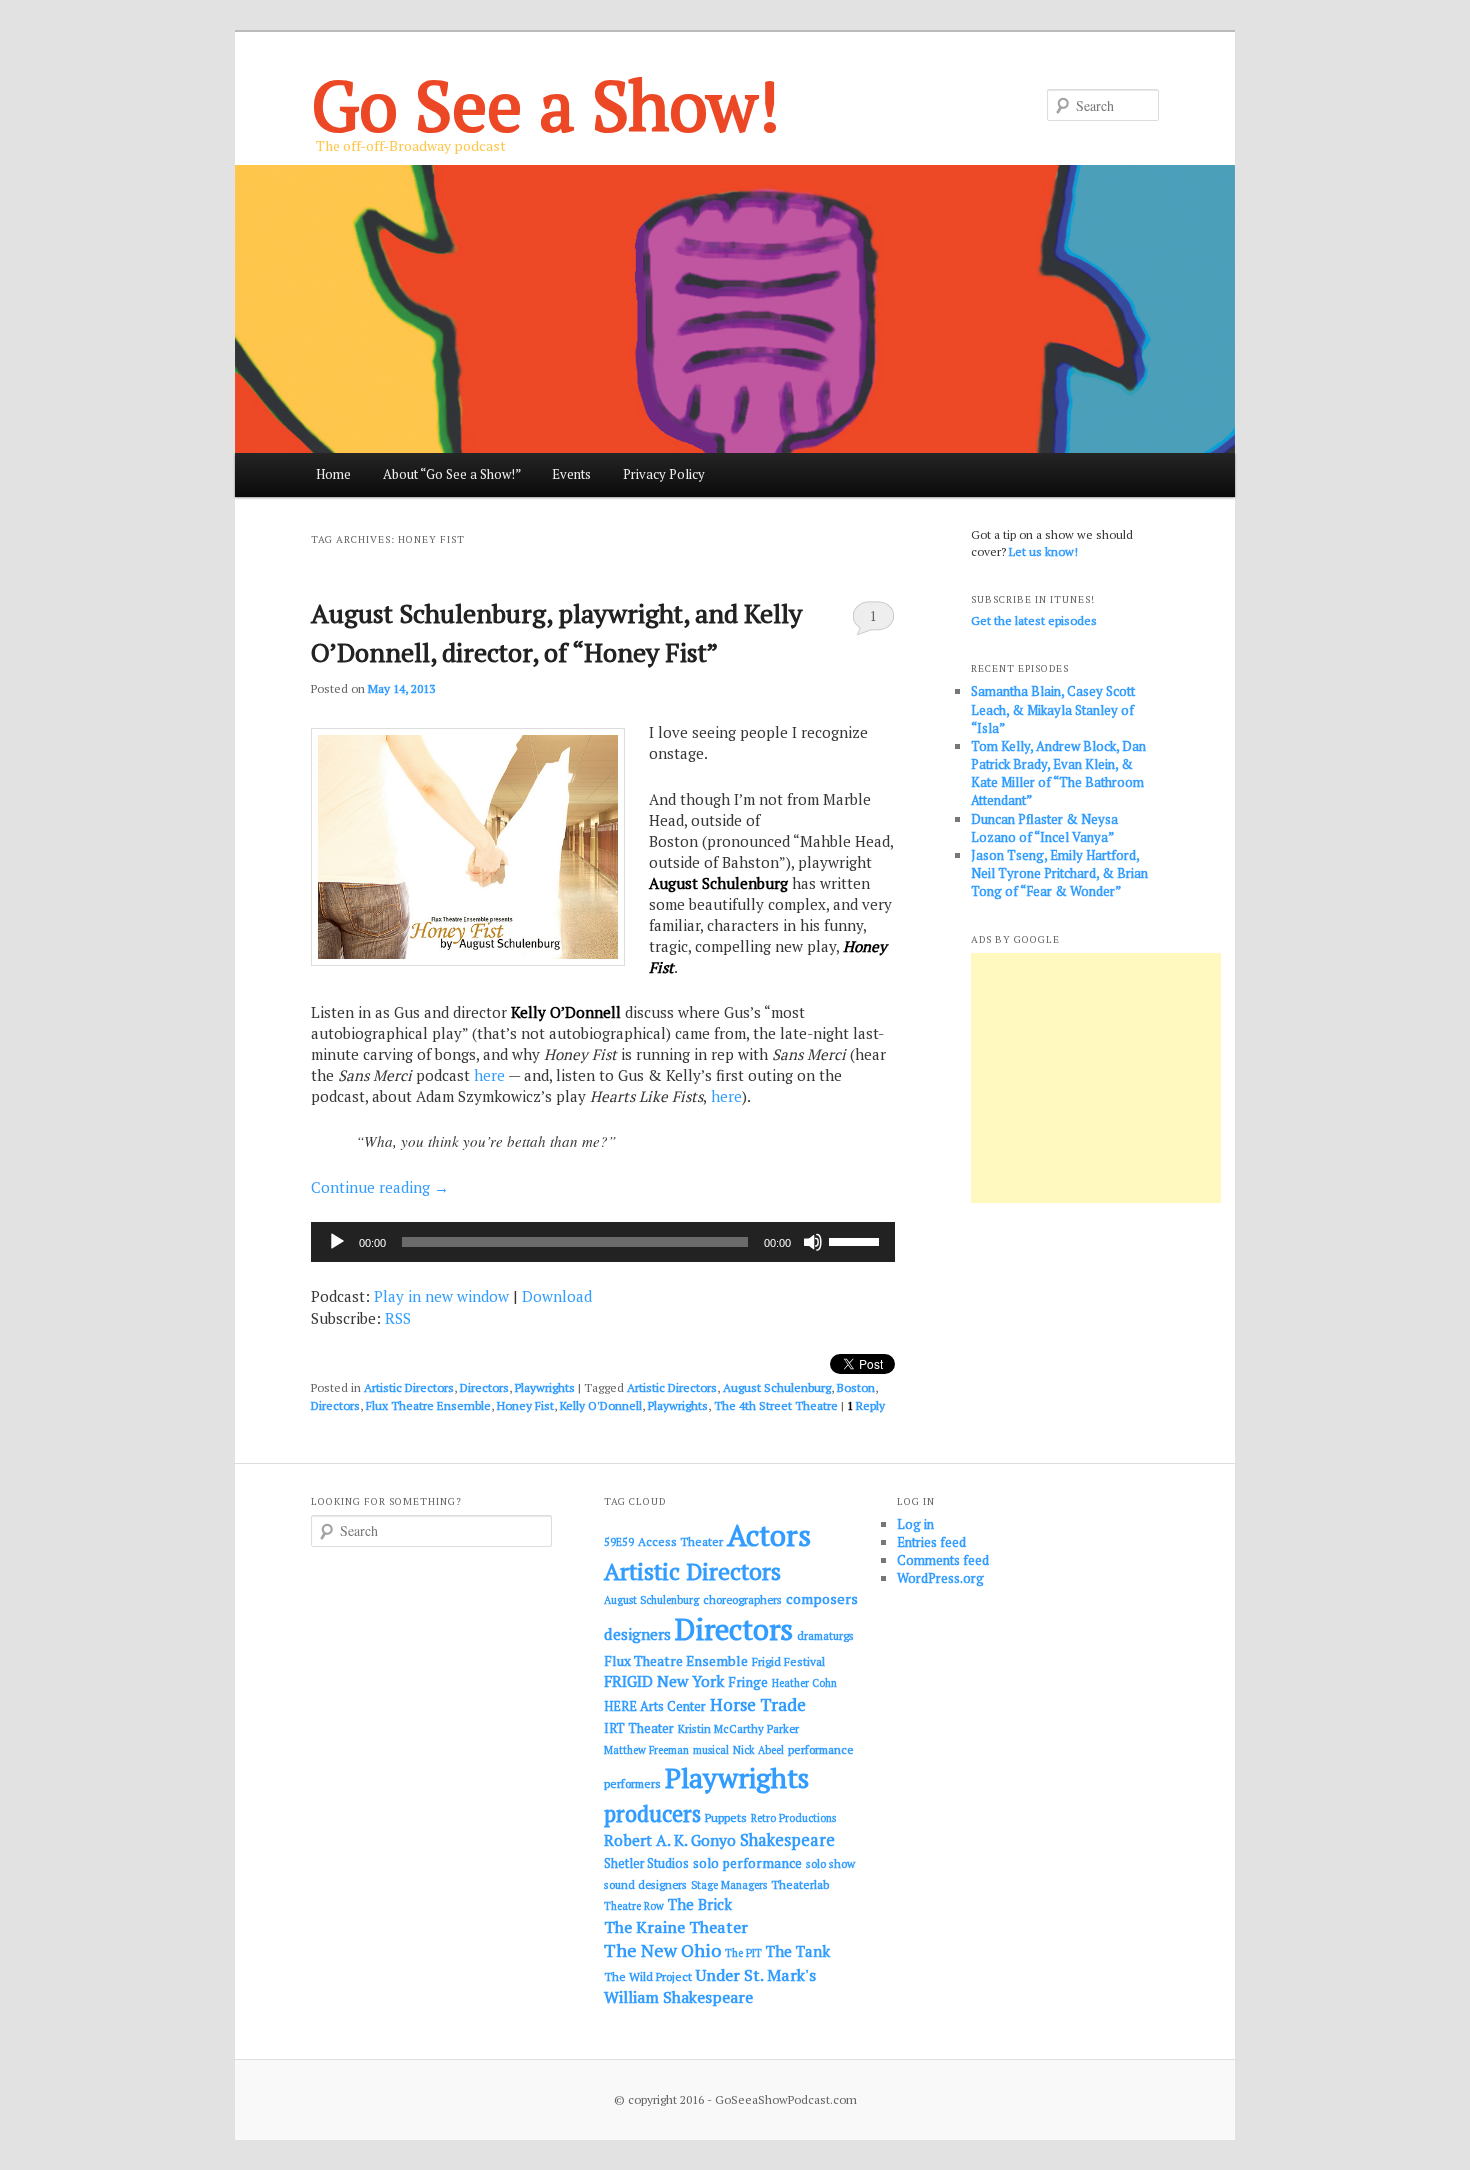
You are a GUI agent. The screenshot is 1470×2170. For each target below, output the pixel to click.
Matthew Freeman (646, 1750)
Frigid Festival (788, 1661)
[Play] (337, 1242)
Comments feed (943, 1560)
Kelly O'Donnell (601, 1405)
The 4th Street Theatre (776, 1405)
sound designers (645, 1884)
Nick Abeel (758, 1750)
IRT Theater (639, 1728)
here (489, 1075)
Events (571, 474)
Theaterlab (800, 1884)
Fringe (748, 1682)
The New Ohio (662, 1950)
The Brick (700, 1904)
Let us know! (1043, 551)
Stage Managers (729, 1885)
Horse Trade (758, 1704)
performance (821, 1749)
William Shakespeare (678, 1997)
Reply (866, 1405)
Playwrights (545, 1387)
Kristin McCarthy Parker (738, 1728)
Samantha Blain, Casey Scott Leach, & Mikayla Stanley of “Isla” (1053, 709)
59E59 (619, 1542)
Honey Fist (525, 1405)
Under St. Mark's (756, 1975)
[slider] (857, 1240)
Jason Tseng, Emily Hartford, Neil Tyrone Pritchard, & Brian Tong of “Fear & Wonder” (1059, 873)
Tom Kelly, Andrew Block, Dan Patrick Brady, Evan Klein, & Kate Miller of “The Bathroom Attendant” (1058, 773)
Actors (769, 1535)
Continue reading (380, 1187)
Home (333, 474)
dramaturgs (825, 1635)
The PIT (743, 1953)
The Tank (798, 1951)
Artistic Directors (409, 1387)
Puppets (726, 1817)
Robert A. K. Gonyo (670, 1840)
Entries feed (931, 1542)
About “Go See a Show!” (452, 474)
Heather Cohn (804, 1683)
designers (637, 1634)
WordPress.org (940, 1578)
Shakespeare (787, 1840)
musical (711, 1750)
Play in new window (441, 1296)
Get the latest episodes (1034, 620)
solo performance (747, 1863)
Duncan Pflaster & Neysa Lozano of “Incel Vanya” (1044, 828)
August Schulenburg (777, 1387)
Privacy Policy (664, 474)
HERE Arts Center (655, 1706)
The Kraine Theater (676, 1927)
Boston (856, 1387)
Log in (915, 1524)
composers (822, 1598)
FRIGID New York (664, 1681)
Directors (484, 1387)
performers (632, 1783)
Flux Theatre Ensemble (428, 1405)
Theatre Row (634, 1906)
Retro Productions (793, 1818)
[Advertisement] (1096, 1078)
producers (652, 1813)
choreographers (742, 1599)
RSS (398, 1318)
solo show (830, 1863)
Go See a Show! (545, 104)
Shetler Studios (646, 1863)
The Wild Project (648, 1976)
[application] (603, 1242)
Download (557, 1296)
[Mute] (813, 1242)
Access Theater (680, 1541)
